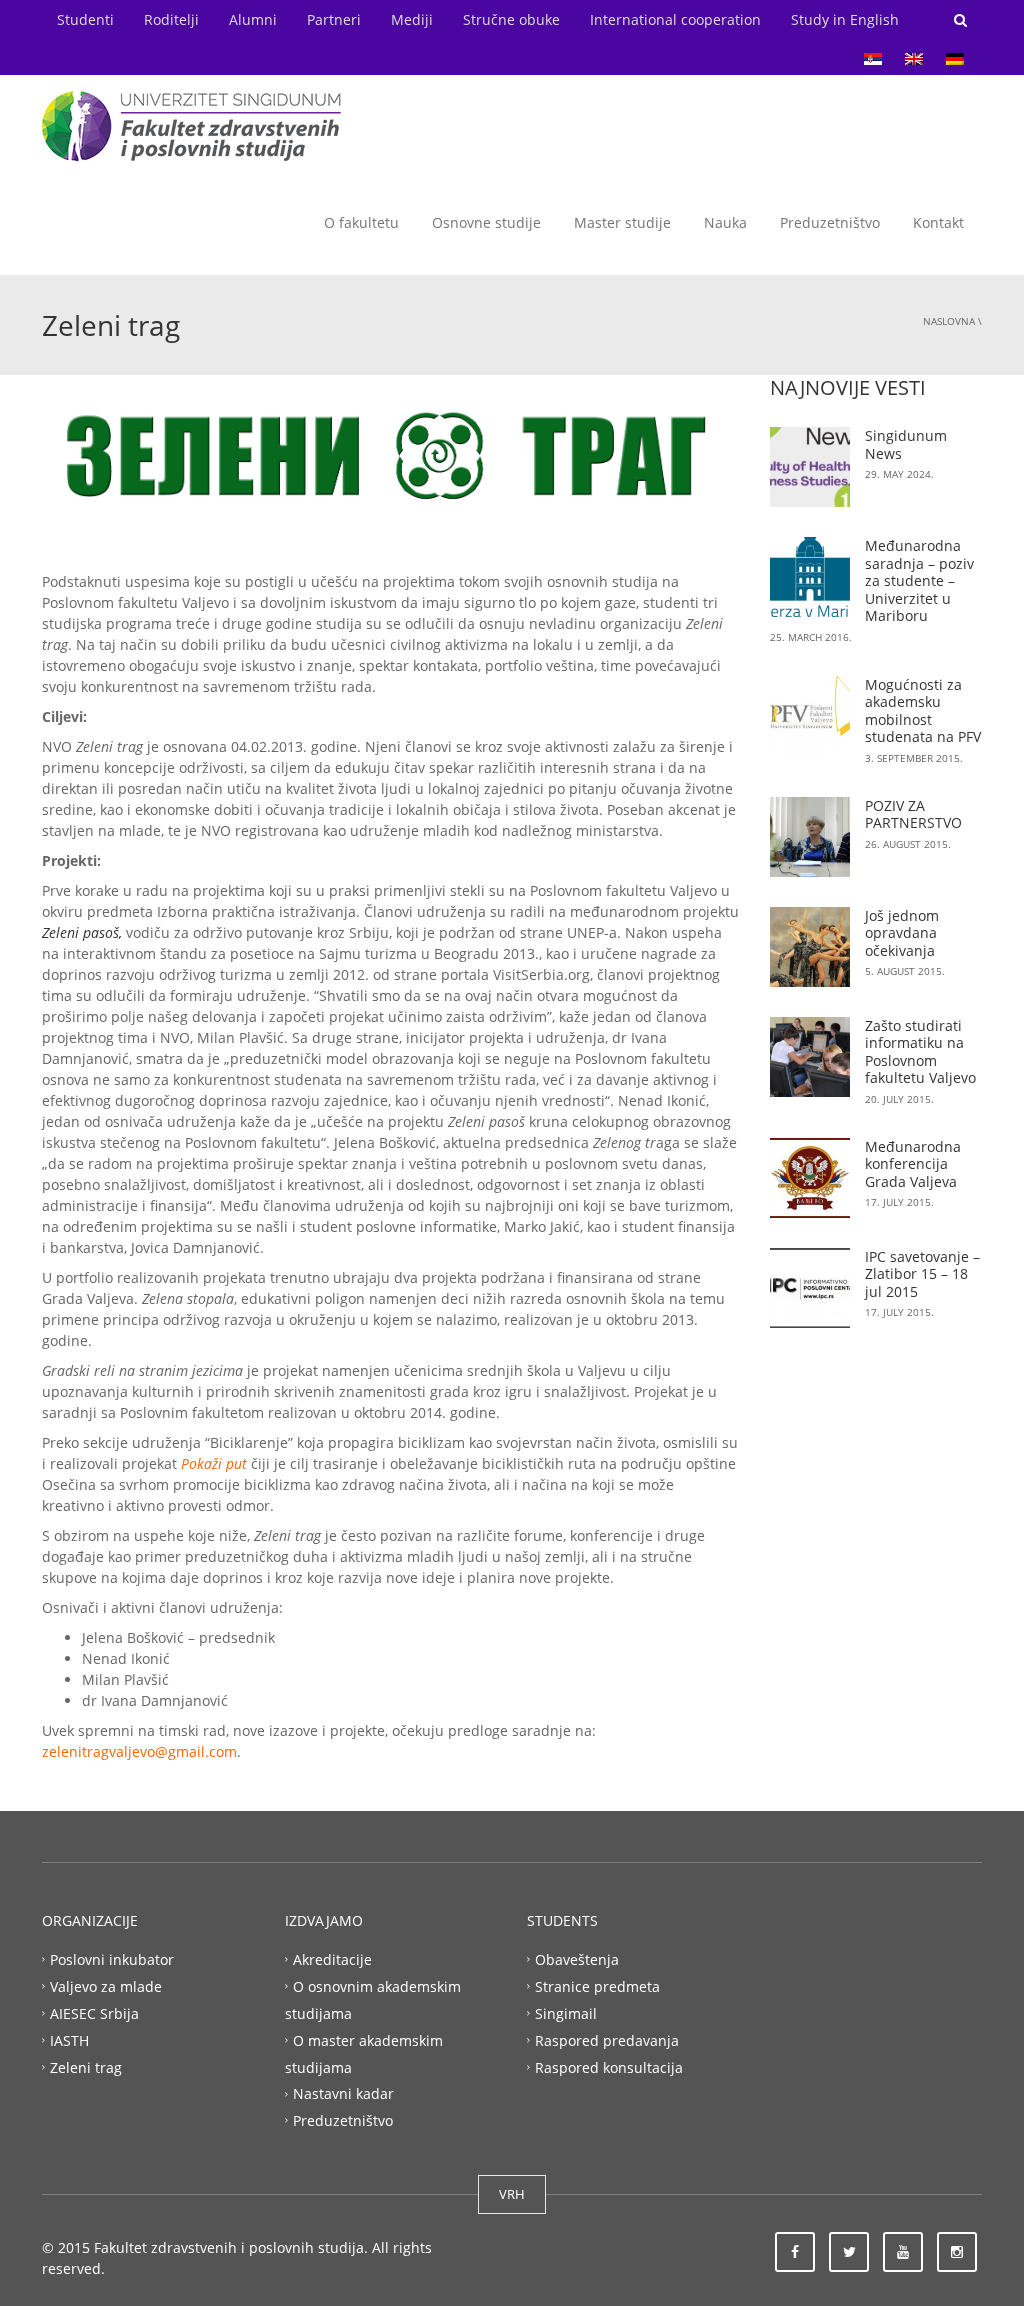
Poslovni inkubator (112, 1959)
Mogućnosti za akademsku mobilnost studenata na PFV (923, 711)
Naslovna (949, 321)
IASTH (69, 2039)
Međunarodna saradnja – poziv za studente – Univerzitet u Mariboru (919, 580)
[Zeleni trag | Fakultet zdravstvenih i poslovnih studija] (192, 124)
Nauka (725, 222)
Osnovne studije (486, 222)
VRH (512, 2194)
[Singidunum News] (810, 467)
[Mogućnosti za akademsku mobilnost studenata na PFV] (810, 716)
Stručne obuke (511, 19)
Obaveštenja (577, 1959)
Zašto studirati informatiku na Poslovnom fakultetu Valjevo (920, 1052)
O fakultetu (361, 222)
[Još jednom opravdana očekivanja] (810, 947)
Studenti (85, 19)
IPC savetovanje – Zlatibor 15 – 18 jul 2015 (922, 1274)
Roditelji (171, 19)
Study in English (845, 19)
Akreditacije (332, 1959)
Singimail (566, 2013)
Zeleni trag (86, 2066)
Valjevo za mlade (106, 1986)
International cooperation (675, 19)
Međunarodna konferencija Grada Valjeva (913, 1164)
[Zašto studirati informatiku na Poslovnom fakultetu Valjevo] (810, 1057)
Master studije (622, 222)
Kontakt (938, 222)
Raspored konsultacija (609, 2066)
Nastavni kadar (343, 2093)
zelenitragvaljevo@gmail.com (139, 1751)
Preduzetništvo (830, 222)
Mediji (412, 19)
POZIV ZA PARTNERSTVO (913, 814)
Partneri (334, 19)
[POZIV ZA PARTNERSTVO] (810, 837)
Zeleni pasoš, (84, 932)
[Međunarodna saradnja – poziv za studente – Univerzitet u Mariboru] (810, 577)
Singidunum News (906, 444)
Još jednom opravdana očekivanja (902, 933)
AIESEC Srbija (94, 2013)
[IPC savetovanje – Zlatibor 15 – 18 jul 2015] (810, 1288)
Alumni (253, 19)
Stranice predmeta (597, 1986)
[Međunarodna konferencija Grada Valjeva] (810, 1178)
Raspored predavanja (607, 2039)
